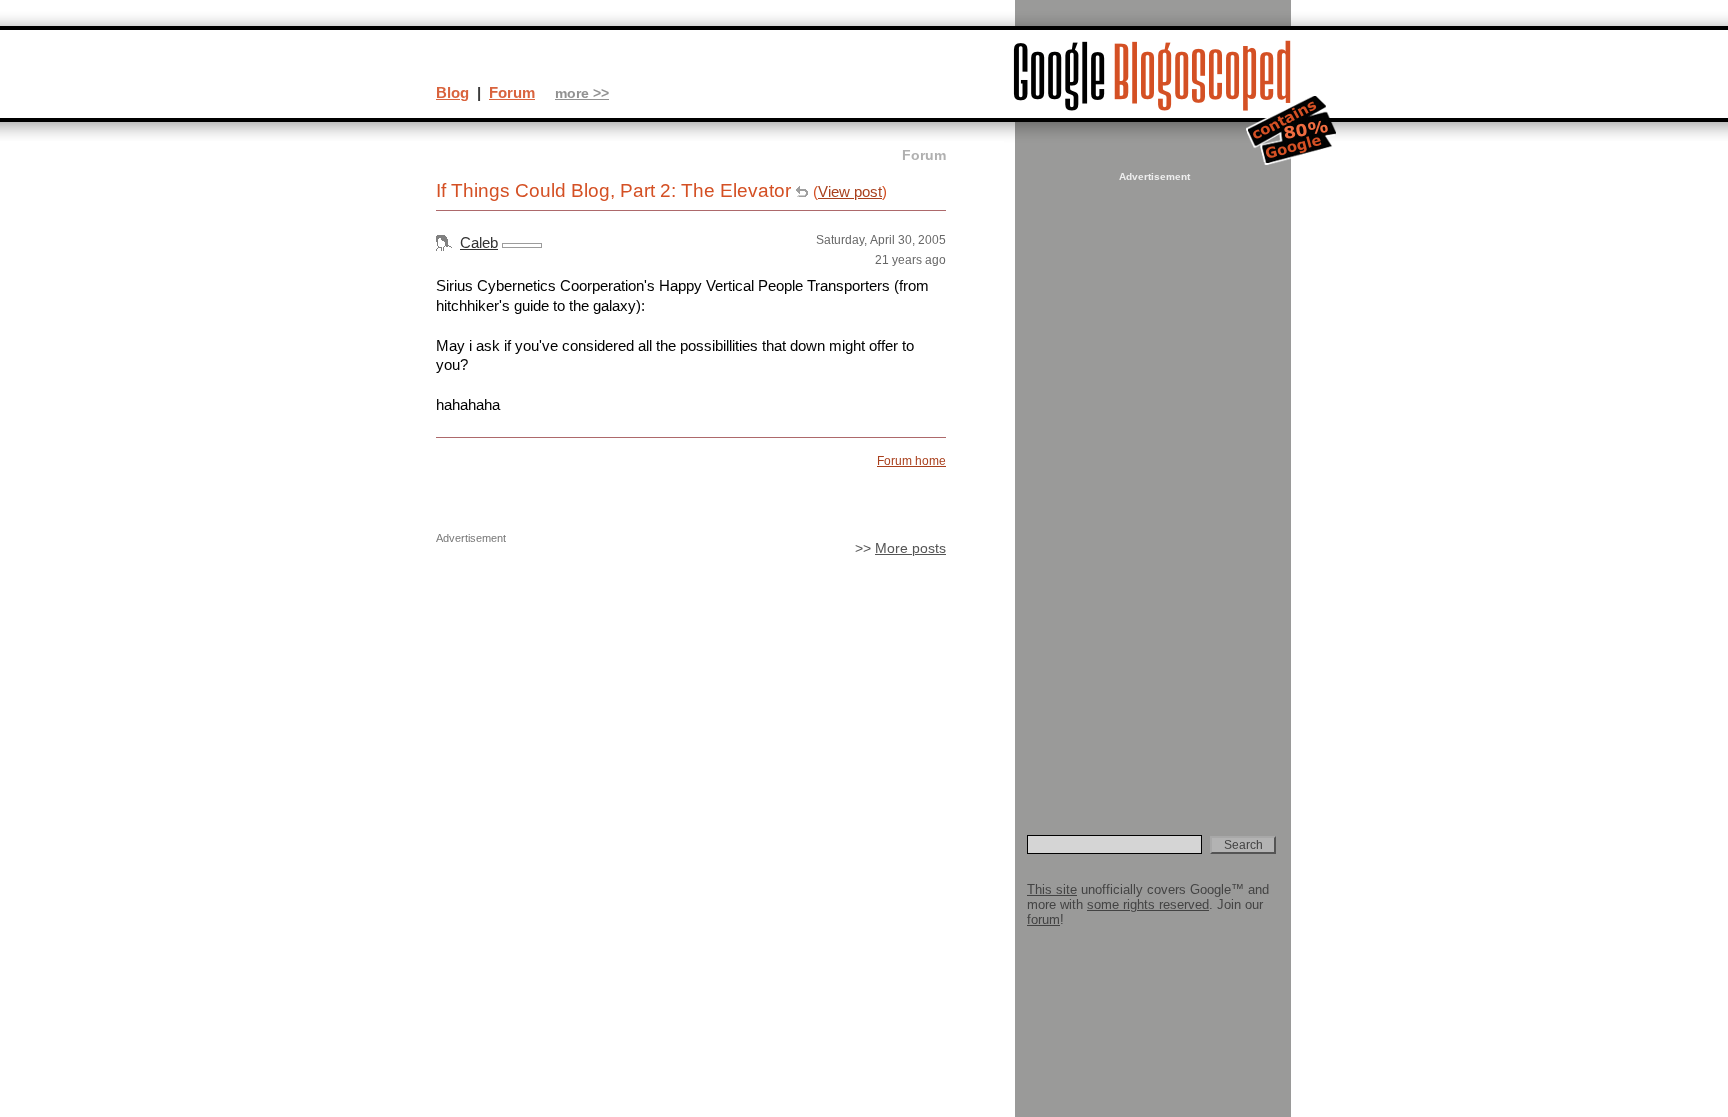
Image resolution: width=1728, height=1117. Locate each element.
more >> (582, 93)
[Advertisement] (1152, 486)
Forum (512, 92)
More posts (910, 548)
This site (1052, 889)
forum (1043, 919)
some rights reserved (1148, 904)
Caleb (479, 242)
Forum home (911, 461)
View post (850, 191)
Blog (452, 92)
